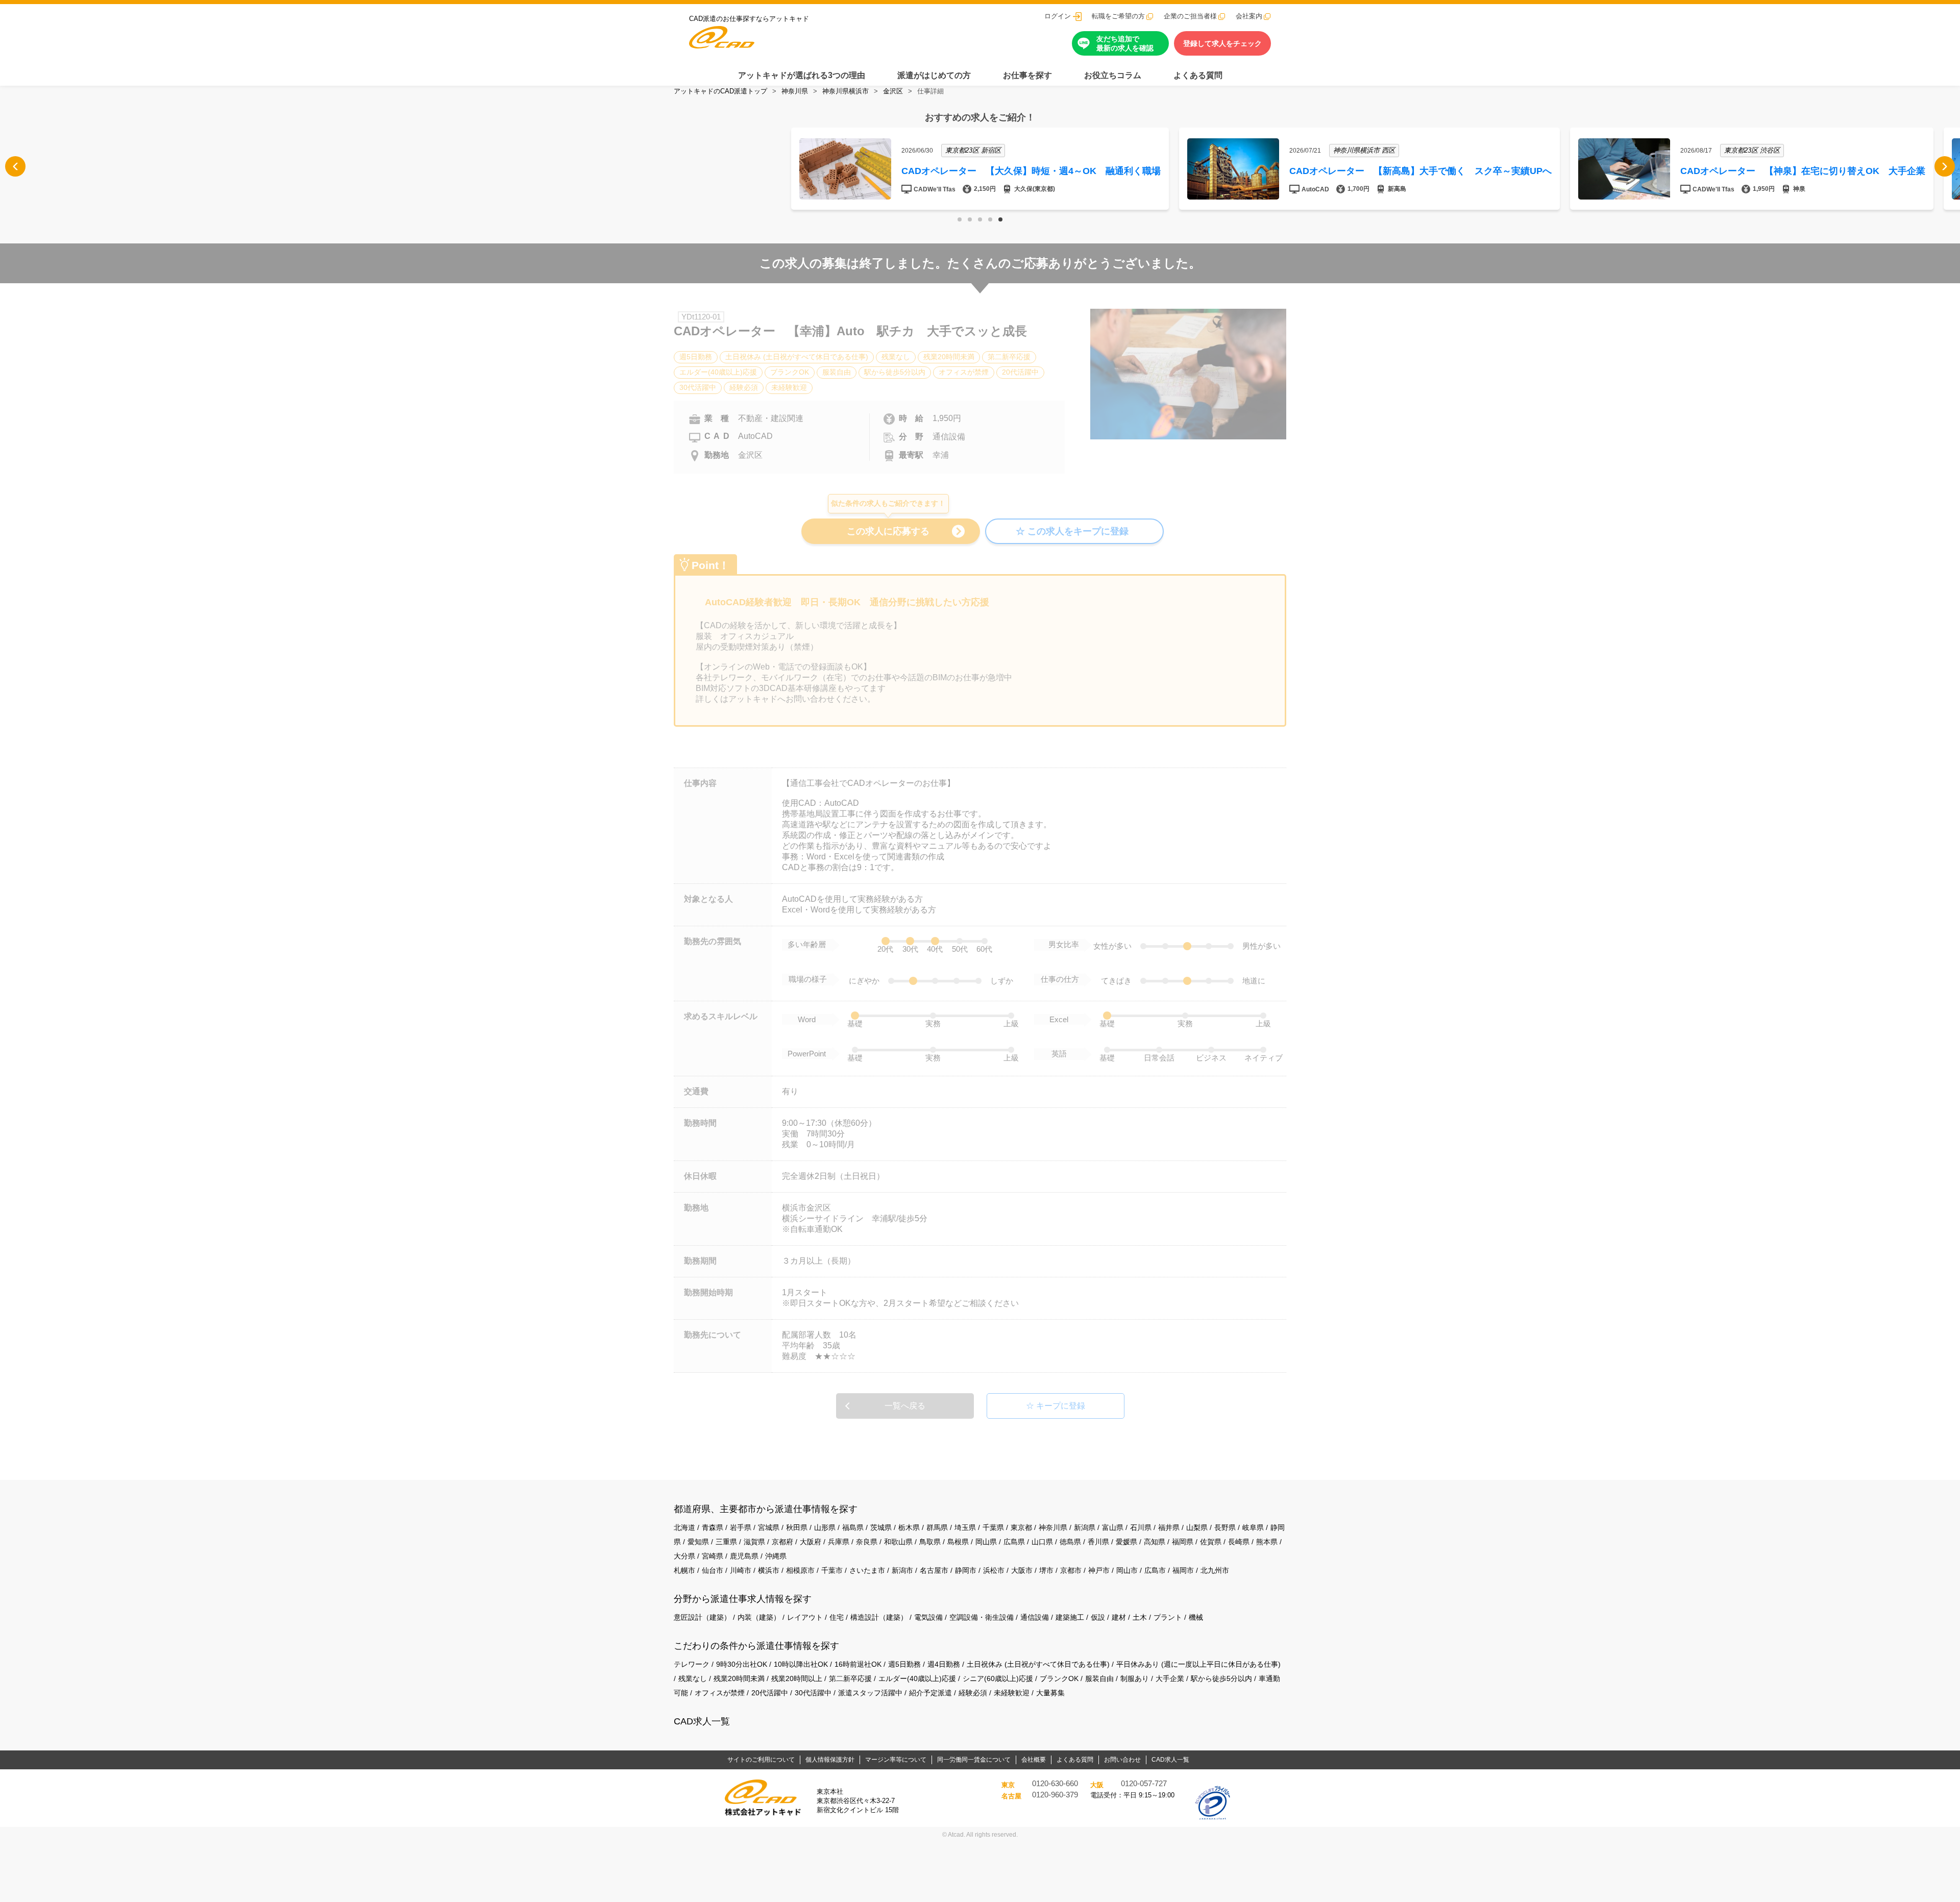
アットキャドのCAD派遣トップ (720, 91)
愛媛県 (1126, 1542)
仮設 (1098, 1617)
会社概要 (1034, 1760)
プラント (1168, 1617)
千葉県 (993, 1527)
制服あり (1135, 1678)
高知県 (1155, 1542)
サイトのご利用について (761, 1760)
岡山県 (986, 1542)
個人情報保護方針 (830, 1760)
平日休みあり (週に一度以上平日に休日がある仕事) (1198, 1664)
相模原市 (800, 1570)
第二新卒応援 (850, 1678)
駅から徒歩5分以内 (1221, 1678)
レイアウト (805, 1617)
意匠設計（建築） (702, 1617)
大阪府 (811, 1542)
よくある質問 (1198, 75)
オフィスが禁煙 (720, 1693)
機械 (1196, 1617)
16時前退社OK (858, 1664)
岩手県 (741, 1527)
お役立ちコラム (1113, 75)
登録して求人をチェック (1222, 43)
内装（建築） (759, 1617)
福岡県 (1183, 1542)
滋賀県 (754, 1542)
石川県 (1141, 1527)
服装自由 (1099, 1678)
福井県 (1169, 1527)
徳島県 (1070, 1542)
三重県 (726, 1542)
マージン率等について (896, 1760)
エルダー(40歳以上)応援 (917, 1678)
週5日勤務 (904, 1664)
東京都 (1021, 1527)
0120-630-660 (1055, 1784)
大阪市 (1022, 1570)
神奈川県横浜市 (846, 91)
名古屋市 (934, 1570)
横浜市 (769, 1570)
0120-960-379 (1055, 1795)
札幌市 (684, 1570)
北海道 (684, 1527)
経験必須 (973, 1693)
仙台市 (713, 1570)
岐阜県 (1253, 1527)
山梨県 (1197, 1527)
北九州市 (1215, 1570)
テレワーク (692, 1664)
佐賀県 (1211, 1542)
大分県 (684, 1556)
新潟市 (902, 1570)
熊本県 (1267, 1542)
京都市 (1071, 1570)
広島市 (1155, 1570)
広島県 (1014, 1542)
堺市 (1046, 1570)
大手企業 (1170, 1678)
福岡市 (1183, 1570)
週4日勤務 (944, 1664)
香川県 (1098, 1542)
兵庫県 (839, 1542)
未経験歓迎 (1012, 1693)
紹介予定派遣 (930, 1693)
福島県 (853, 1527)
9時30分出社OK (742, 1664)
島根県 (958, 1542)
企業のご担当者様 (1190, 16)
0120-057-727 (1144, 1784)
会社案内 (1249, 16)
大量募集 (1050, 1693)
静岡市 (966, 1570)
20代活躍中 (770, 1693)
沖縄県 (776, 1556)
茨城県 (881, 1527)
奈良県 (867, 1542)
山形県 (825, 1527)
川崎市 (741, 1570)
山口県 (1042, 1542)
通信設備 (1035, 1617)
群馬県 (937, 1527)
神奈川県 (795, 91)
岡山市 (1127, 1570)
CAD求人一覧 (702, 1721)
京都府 (782, 1542)
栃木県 (909, 1527)
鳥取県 (930, 1542)
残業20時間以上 (797, 1678)
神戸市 (1099, 1570)
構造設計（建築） (879, 1617)
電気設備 (928, 1617)
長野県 (1225, 1527)
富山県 (1113, 1527)
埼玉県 (965, 1527)
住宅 (837, 1617)
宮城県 (769, 1527)
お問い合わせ (1122, 1760)
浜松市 (994, 1570)
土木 (1140, 1617)
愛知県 (698, 1542)
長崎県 (1239, 1542)
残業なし (693, 1678)
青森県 (713, 1527)
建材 (1119, 1617)
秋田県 (797, 1527)
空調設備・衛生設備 (982, 1617)
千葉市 (832, 1570)
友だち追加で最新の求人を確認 (1125, 43)
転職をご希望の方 (1118, 16)
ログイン (1058, 16)
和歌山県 (898, 1542)
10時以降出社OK (801, 1664)
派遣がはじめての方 (934, 75)
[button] (960, 219)
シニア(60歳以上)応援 (998, 1678)
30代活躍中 (813, 1693)
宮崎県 (713, 1556)
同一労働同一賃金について (974, 1760)
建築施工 (1070, 1617)
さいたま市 (867, 1570)
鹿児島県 (744, 1556)
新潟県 (1085, 1527)
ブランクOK (1059, 1678)
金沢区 (893, 91)
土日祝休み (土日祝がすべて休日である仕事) (1038, 1664)
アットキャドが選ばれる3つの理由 (802, 75)
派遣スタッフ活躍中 (870, 1693)
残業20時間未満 (739, 1678)
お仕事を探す (1027, 75)
